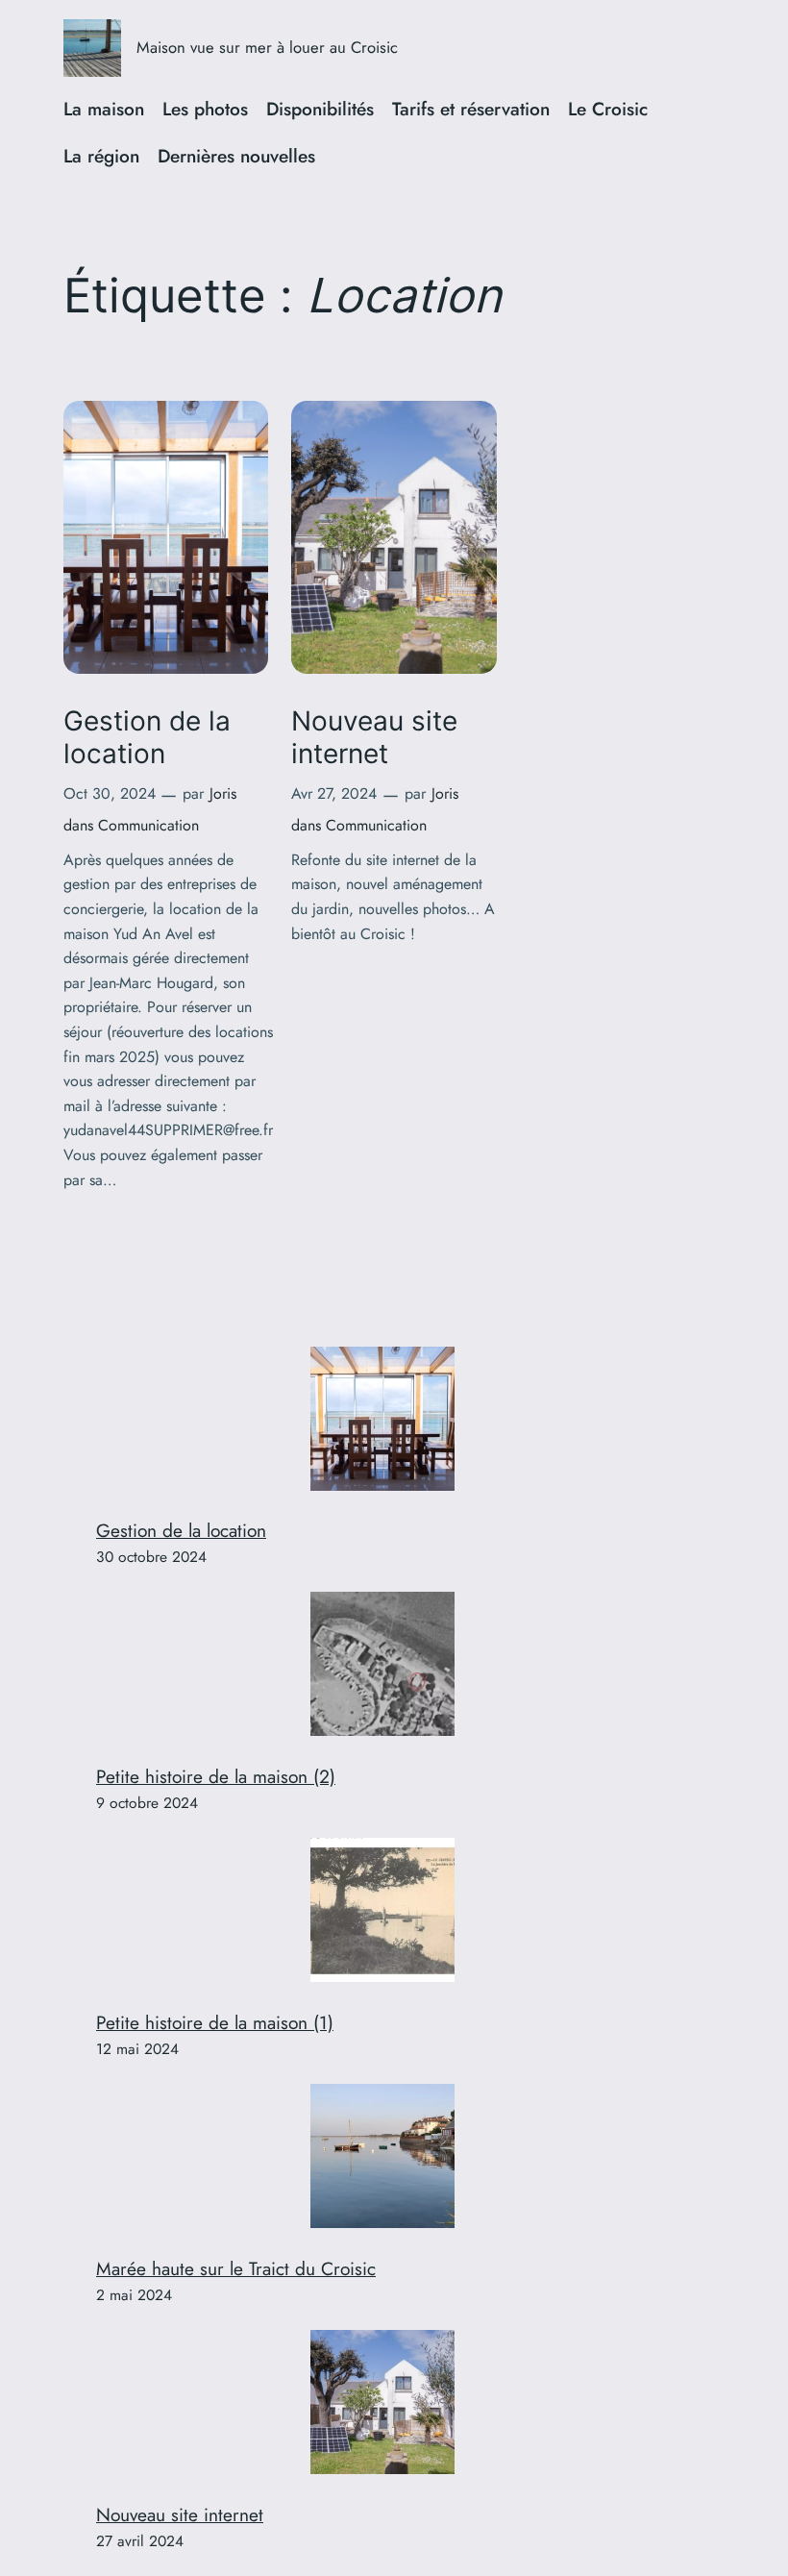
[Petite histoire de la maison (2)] (382, 1668)
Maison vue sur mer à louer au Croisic (267, 47)
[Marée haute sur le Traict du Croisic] (382, 2160)
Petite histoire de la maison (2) (216, 1776)
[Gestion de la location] (382, 1423)
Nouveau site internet (374, 738)
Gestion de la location (147, 738)
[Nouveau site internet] (382, 2406)
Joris (223, 793)
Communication (148, 825)
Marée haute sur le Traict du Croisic (236, 2268)
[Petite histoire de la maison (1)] (382, 1914)
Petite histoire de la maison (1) (215, 2022)
